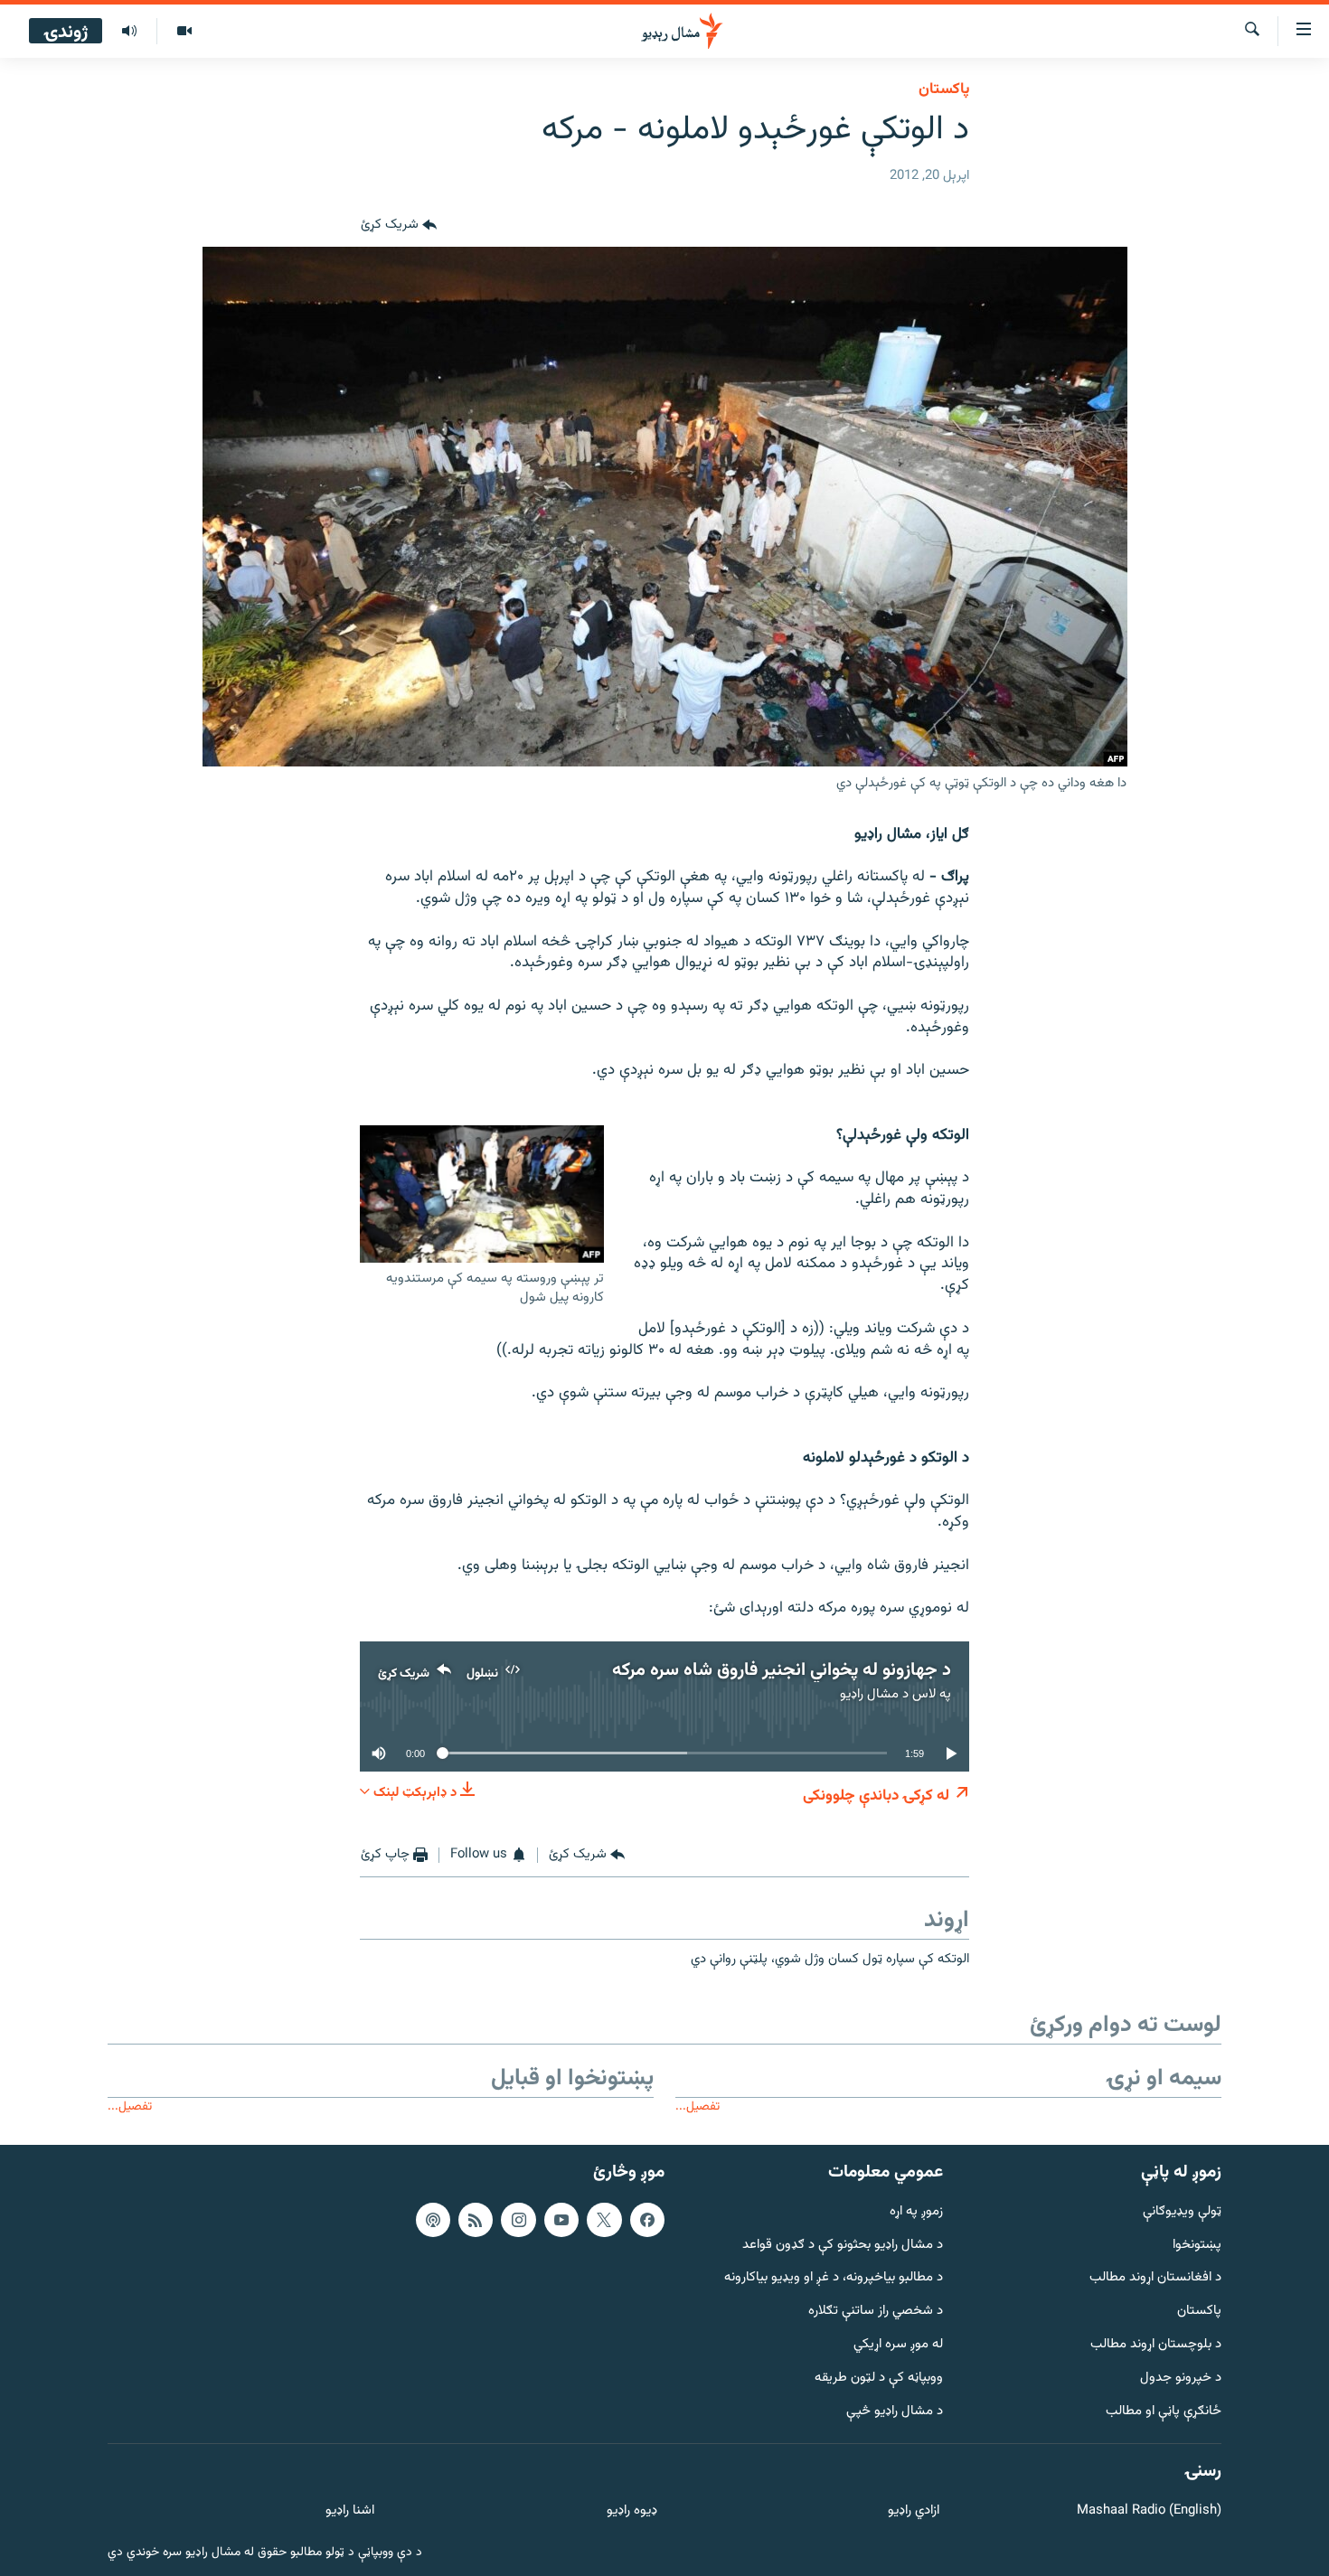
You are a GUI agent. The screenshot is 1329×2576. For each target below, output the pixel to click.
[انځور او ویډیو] (184, 32)
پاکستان (944, 89)
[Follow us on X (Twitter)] (604, 2220)
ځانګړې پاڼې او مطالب (1164, 2412)
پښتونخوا (1197, 2246)
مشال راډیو (869, 1694)
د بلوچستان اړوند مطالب (1156, 2345)
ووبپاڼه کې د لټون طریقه (879, 2379)
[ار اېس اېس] (476, 2220)
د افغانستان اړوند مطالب (1155, 2278)
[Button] (399, 225)
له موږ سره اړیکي (898, 2345)
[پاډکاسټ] (433, 2220)
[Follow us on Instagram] (518, 2220)
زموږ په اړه (916, 2212)
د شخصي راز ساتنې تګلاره (876, 2312)
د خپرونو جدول (1181, 2379)
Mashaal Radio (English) (1149, 2511)
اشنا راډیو (350, 2511)
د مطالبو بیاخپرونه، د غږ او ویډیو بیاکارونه (834, 2278)
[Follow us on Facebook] (647, 2220)
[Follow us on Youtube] (561, 2220)
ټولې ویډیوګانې (1182, 2212)
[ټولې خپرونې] (129, 32)
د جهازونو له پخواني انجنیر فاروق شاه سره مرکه (782, 1670)
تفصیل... (697, 2106)
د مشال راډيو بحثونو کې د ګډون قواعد (843, 2246)
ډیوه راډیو (632, 2511)
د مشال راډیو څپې (895, 2412)
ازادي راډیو (914, 2511)
